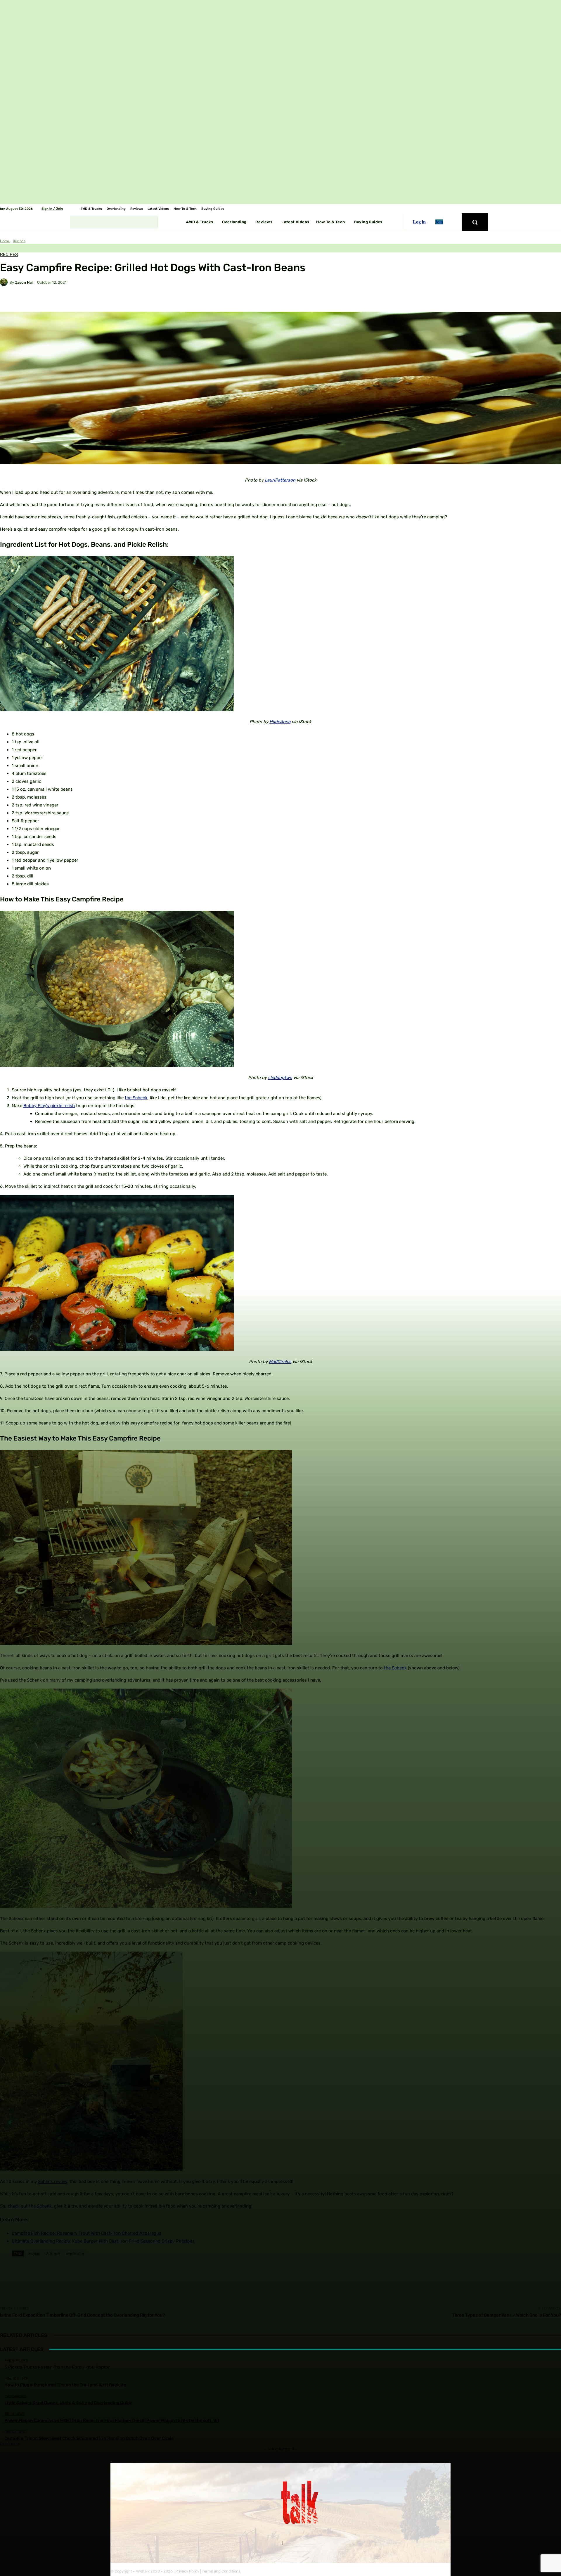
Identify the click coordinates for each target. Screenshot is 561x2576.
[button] (475, 222)
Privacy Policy (187, 2571)
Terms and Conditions (221, 2571)
